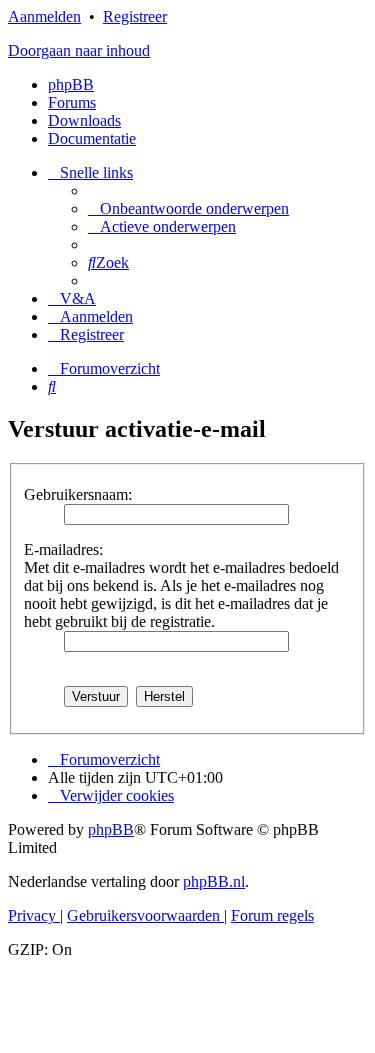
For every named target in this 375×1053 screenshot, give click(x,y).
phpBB (71, 84)
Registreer (135, 16)
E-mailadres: (63, 549)
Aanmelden (44, 16)
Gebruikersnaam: (78, 494)
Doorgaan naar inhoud (79, 50)
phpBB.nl (214, 881)
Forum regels (272, 915)
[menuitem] (188, 208)
